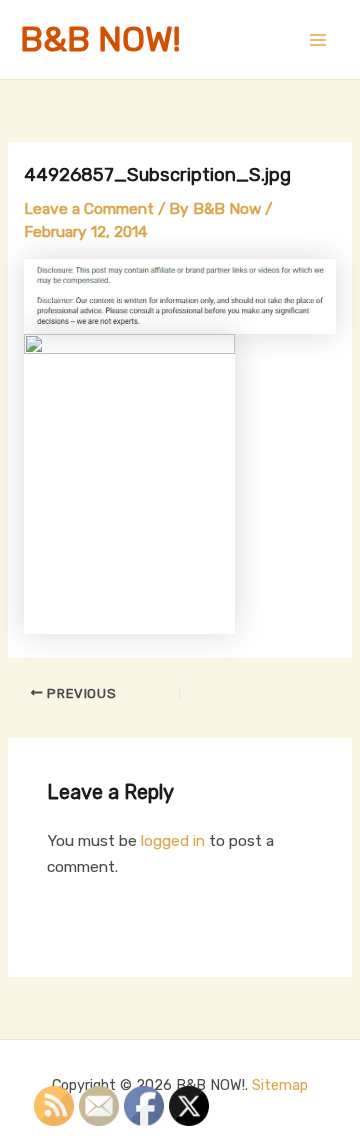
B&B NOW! (100, 39)
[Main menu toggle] (318, 39)
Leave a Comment (89, 209)
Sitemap (280, 1085)
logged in (173, 841)
